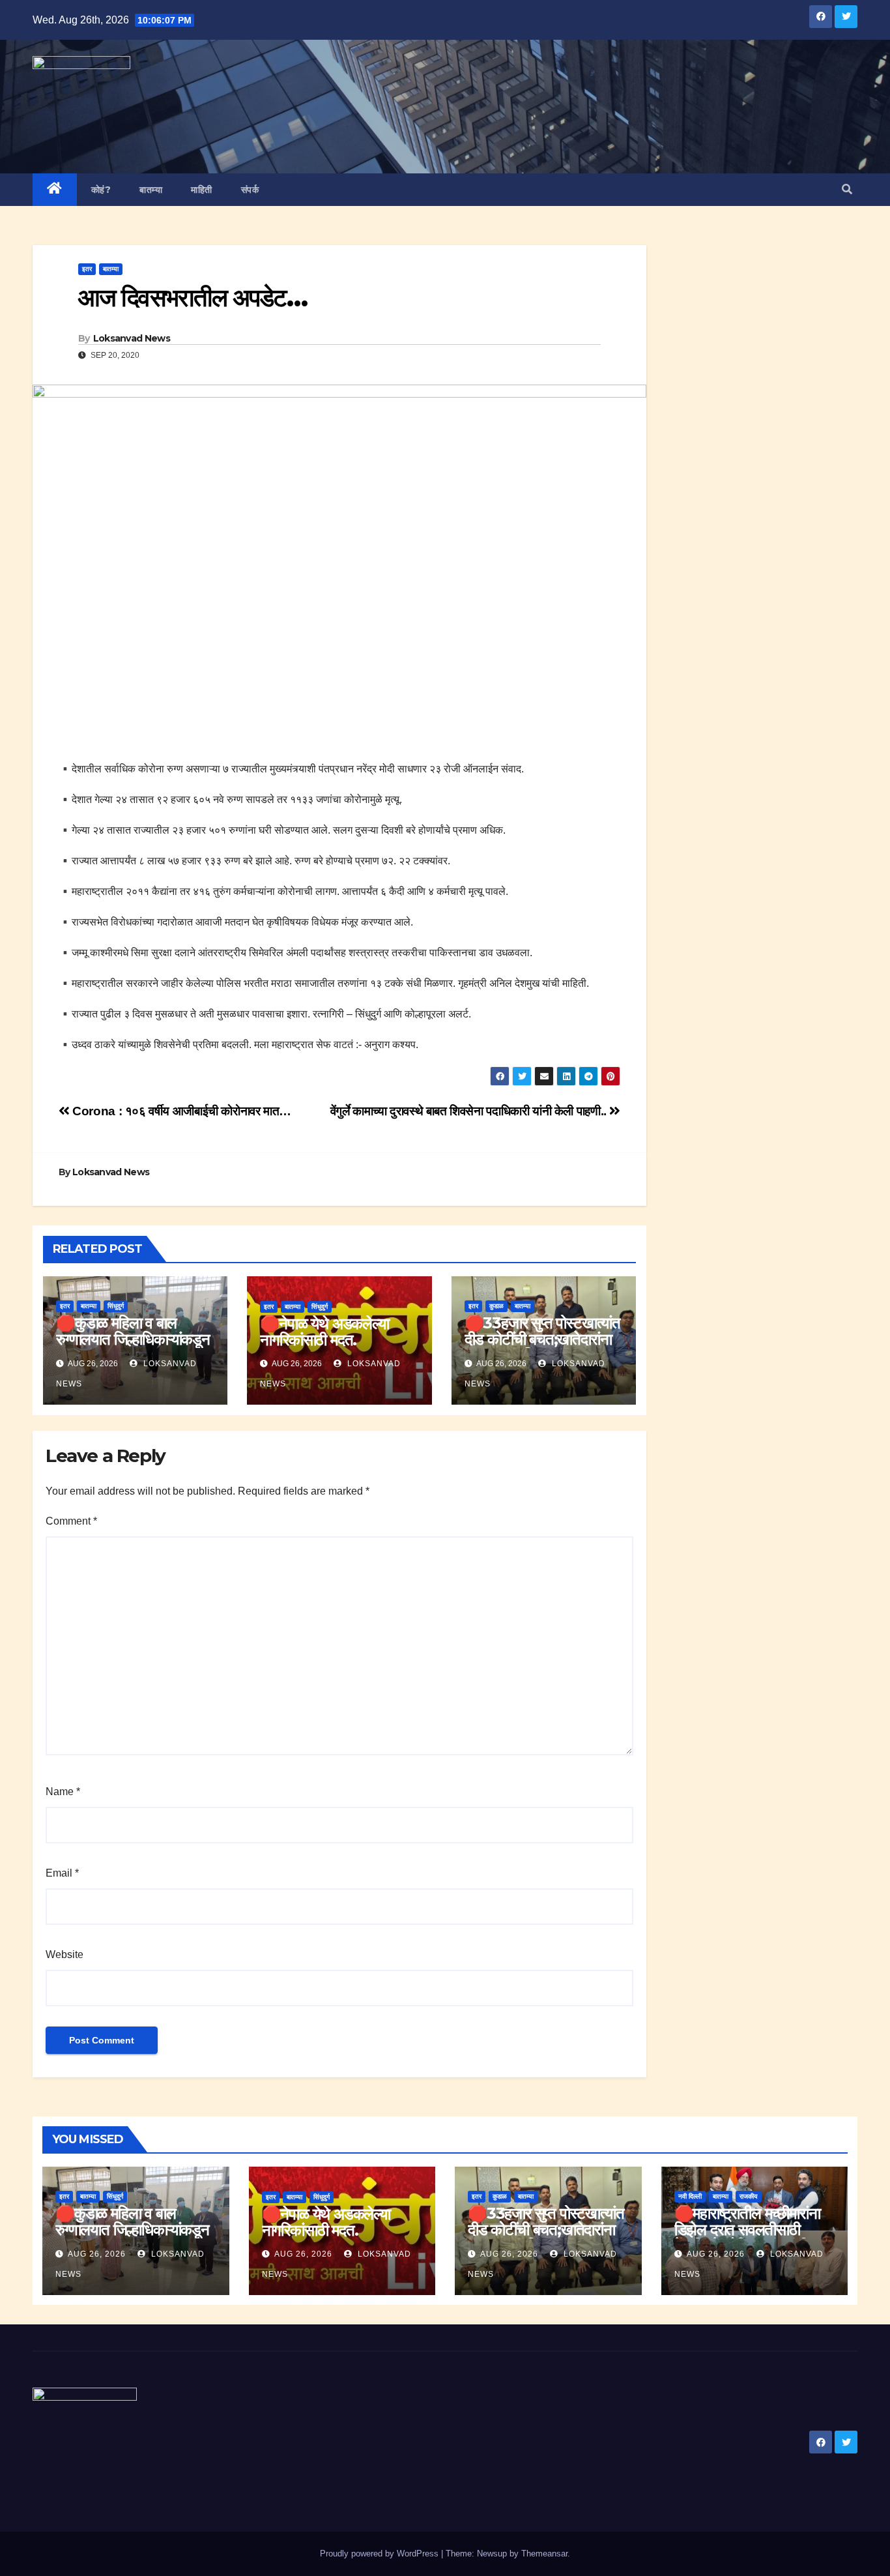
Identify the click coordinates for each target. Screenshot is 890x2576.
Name (63, 1792)
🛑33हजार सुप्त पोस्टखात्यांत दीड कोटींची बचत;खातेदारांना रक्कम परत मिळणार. (542, 1339)
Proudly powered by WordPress (380, 2554)
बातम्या (151, 190)
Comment (71, 1521)
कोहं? (101, 190)
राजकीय (749, 2196)
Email (62, 1873)
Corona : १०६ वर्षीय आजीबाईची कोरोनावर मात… (180, 1111)
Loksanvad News (132, 338)
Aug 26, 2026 (97, 2254)
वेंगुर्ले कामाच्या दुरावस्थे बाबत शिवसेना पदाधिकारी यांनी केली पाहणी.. (470, 1111)
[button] (847, 189)
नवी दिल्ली (690, 2196)
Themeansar (544, 2554)
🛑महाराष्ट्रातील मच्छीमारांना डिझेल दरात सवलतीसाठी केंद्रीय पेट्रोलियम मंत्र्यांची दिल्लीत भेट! (747, 2238)
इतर (87, 269)
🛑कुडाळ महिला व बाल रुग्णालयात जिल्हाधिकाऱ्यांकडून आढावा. (133, 1339)
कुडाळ (496, 1306)
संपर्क (250, 190)
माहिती (202, 190)
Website (65, 1954)
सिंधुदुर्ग (116, 1306)
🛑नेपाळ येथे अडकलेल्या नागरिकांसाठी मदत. (324, 1332)
